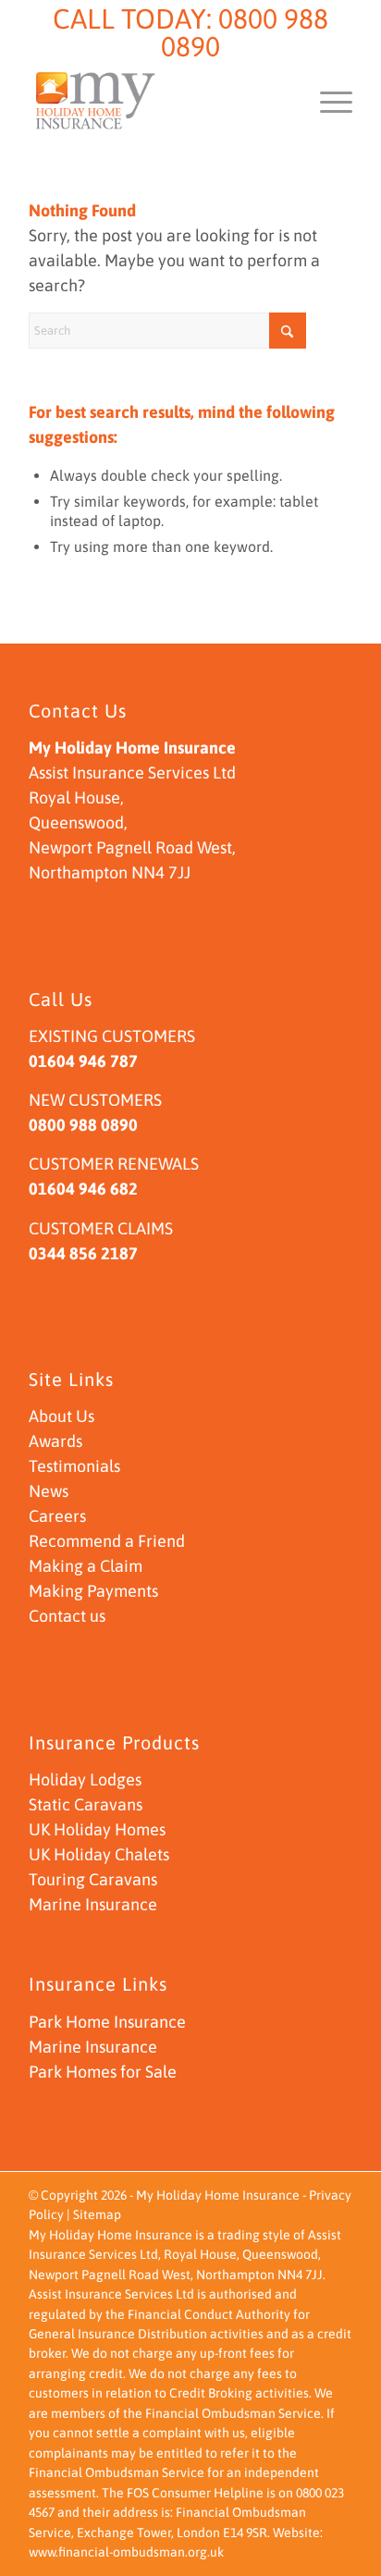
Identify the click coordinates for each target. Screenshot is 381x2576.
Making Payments (93, 1591)
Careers (57, 1516)
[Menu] (327, 101)
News (49, 1491)
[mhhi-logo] (158, 101)
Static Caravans (86, 1804)
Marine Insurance (93, 1904)
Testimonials (74, 1466)
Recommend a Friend (107, 1541)
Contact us (67, 1616)
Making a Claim (86, 1566)
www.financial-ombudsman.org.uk (126, 2552)
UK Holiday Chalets (99, 1854)
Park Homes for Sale (103, 2072)
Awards (55, 1441)
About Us (61, 1416)
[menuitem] (327, 101)
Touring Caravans (93, 1879)
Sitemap (97, 2214)
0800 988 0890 (245, 32)
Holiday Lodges (85, 1779)
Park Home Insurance (107, 2022)
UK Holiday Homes (97, 1829)
